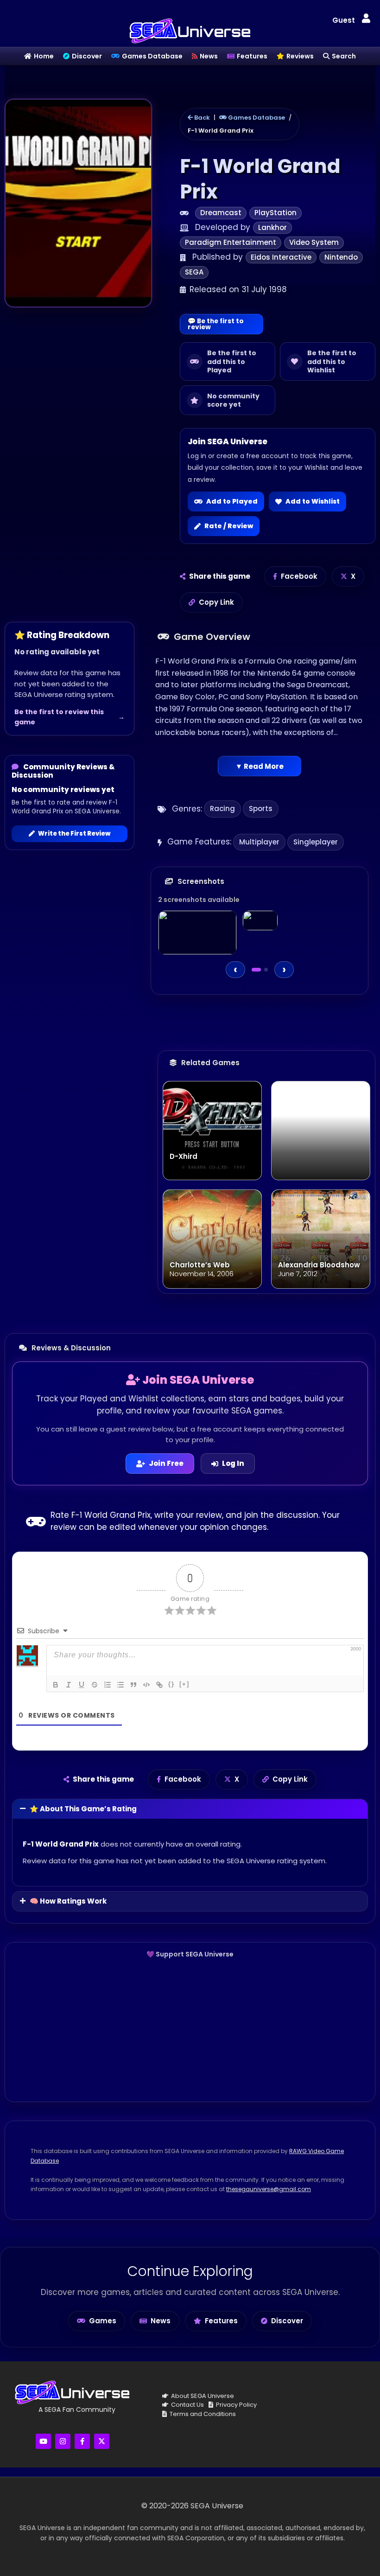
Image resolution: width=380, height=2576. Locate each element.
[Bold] (56, 1685)
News (161, 2321)
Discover (287, 2321)
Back (201, 118)
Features (221, 2321)
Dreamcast (221, 213)
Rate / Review (229, 526)
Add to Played (232, 501)
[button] (366, 19)
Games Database (256, 118)
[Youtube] (43, 2441)
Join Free (166, 1463)
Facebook (299, 576)
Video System (314, 242)
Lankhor (272, 227)
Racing (222, 809)
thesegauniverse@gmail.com (269, 2189)
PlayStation (275, 213)
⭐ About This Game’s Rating (83, 1809)
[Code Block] (146, 1685)
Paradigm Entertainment (231, 242)
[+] (184, 1684)
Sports (261, 809)
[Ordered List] (108, 1685)
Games (103, 2321)
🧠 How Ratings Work (68, 1901)
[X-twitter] (102, 2441)
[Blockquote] (133, 1685)
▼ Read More (260, 766)
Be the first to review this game (59, 717)
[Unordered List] (120, 1685)
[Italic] (69, 1685)
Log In (233, 1463)
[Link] (159, 1685)
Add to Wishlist (313, 501)
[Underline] (82, 1685)
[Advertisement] (190, 2030)
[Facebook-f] (82, 2441)
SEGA (194, 272)
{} (171, 1684)
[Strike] (95, 1685)
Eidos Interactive (281, 257)
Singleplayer (316, 842)
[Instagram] (63, 2441)
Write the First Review (74, 834)
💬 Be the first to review (216, 324)
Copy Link (216, 602)
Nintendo (341, 257)
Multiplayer (259, 842)
